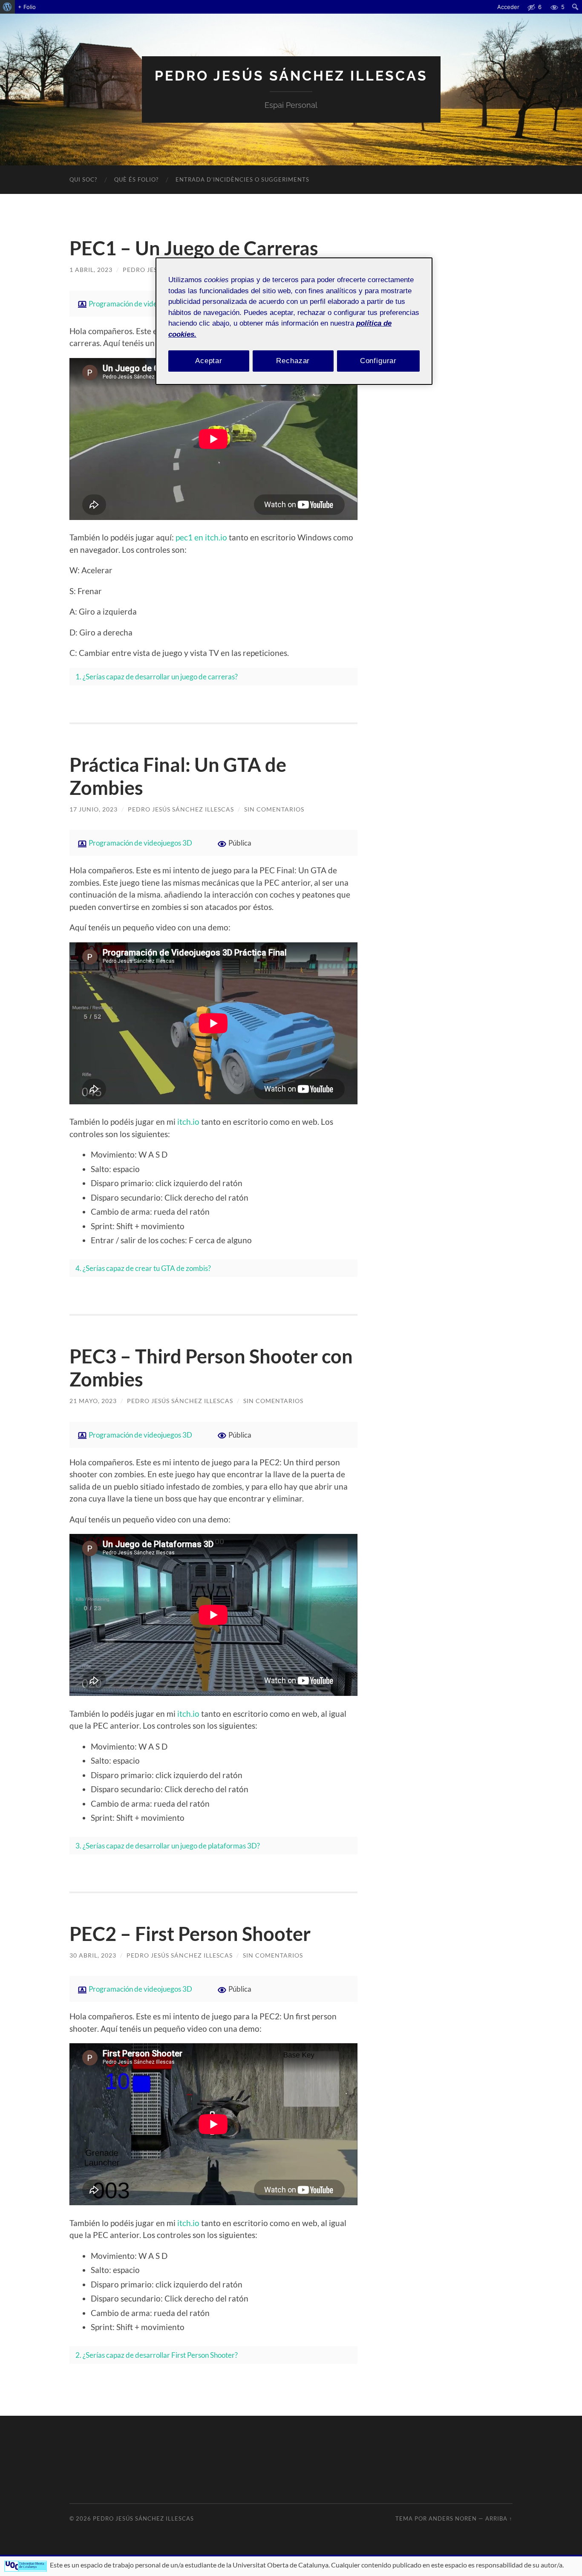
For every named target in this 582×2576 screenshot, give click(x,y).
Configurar (379, 361)
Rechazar (293, 361)
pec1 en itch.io (201, 537)
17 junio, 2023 (94, 809)
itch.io (188, 1122)
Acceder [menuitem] (508, 7)
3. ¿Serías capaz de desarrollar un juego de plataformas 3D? (168, 1846)
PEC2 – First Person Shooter (190, 1934)
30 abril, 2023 (93, 1955)
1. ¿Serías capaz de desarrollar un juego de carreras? (157, 677)
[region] (294, 321)
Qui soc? (83, 179)
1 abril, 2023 (91, 270)
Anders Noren (453, 2518)
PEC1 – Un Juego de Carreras (194, 248)
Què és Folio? (136, 179)
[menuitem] (7, 7)
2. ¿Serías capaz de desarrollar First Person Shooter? (157, 2355)
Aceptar (209, 361)
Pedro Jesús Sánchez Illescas (291, 76)
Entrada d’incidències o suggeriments (242, 179)
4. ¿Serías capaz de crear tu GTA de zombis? (143, 1268)
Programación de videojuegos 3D (140, 304)
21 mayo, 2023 (93, 1401)
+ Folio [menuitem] (27, 7)
